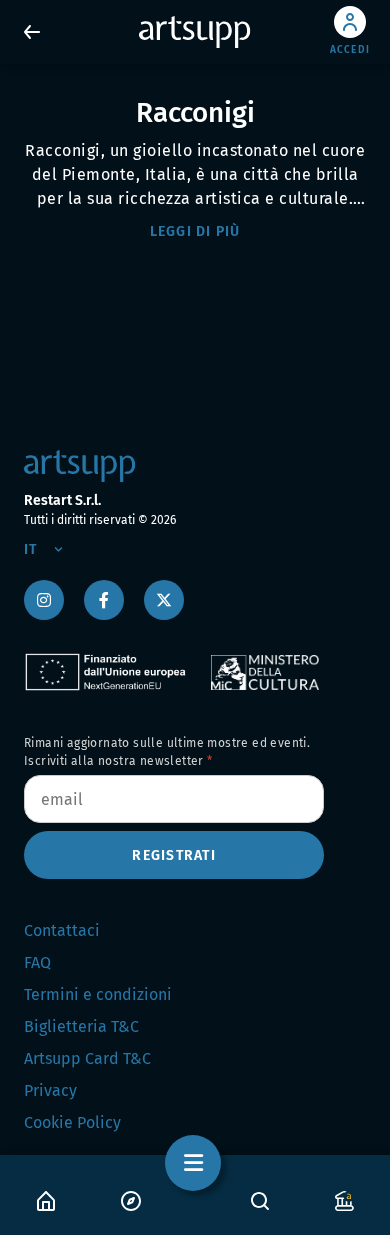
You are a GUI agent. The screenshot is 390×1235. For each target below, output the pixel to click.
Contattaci (62, 930)
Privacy (50, 1090)
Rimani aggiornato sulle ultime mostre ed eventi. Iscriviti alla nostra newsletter (167, 752)
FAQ (37, 962)
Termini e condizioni (98, 994)
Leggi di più (195, 231)
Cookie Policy (72, 1122)
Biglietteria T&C (81, 1026)
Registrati (174, 855)
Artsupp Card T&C (87, 1058)
